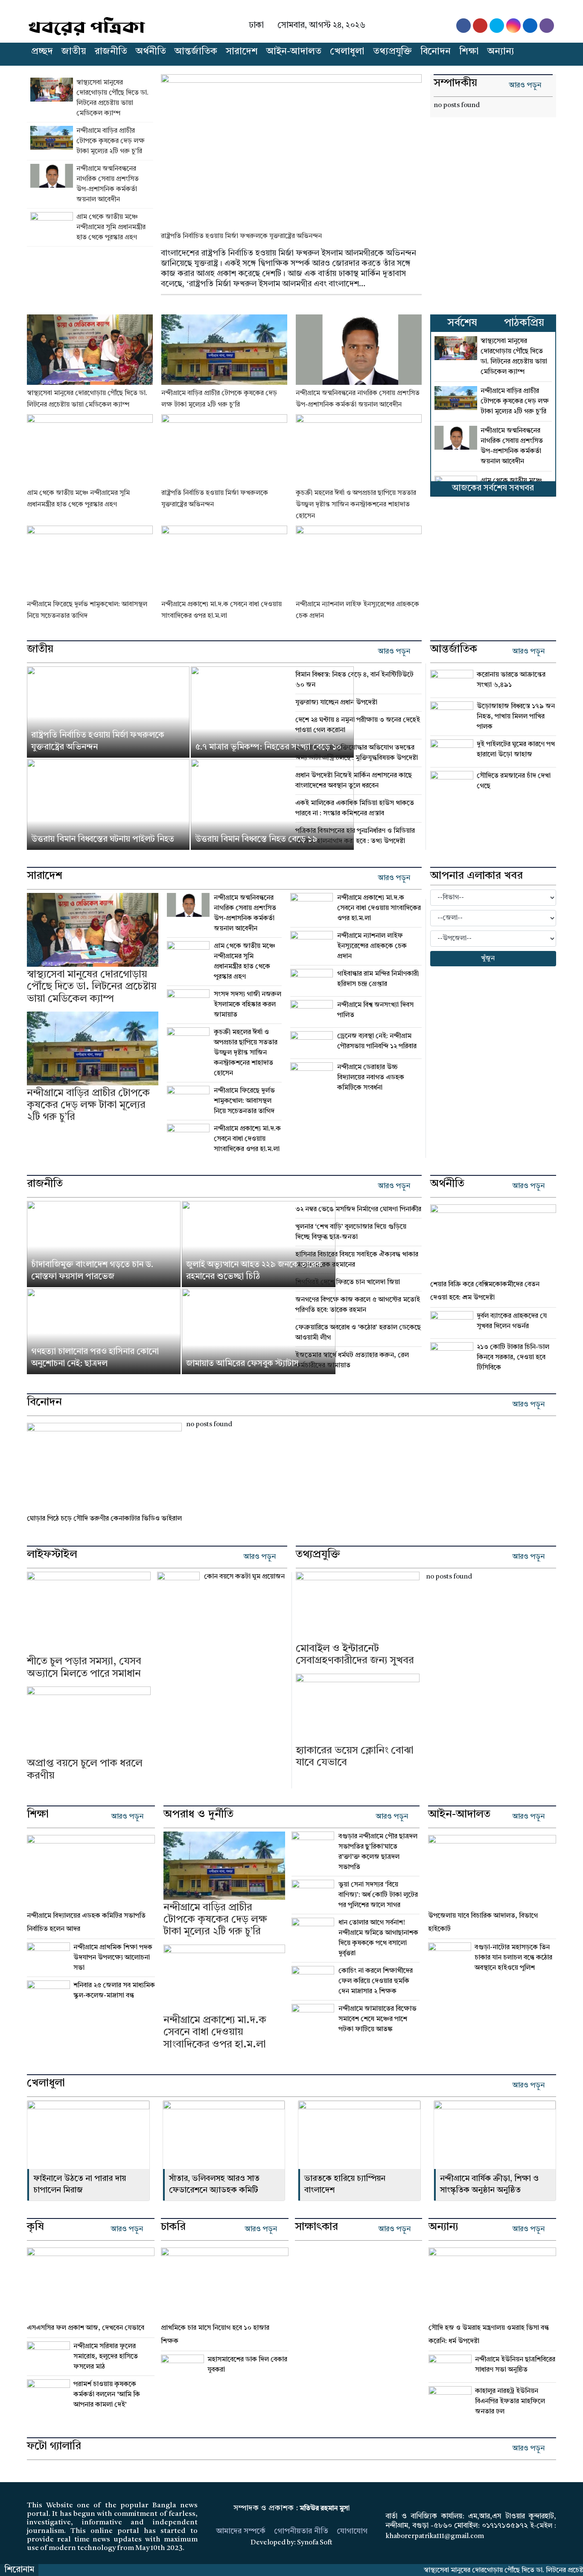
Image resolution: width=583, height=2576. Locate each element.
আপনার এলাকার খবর (477, 876)
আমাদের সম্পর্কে (241, 2531)
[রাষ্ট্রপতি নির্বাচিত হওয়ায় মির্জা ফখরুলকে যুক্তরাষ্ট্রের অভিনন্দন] (291, 147)
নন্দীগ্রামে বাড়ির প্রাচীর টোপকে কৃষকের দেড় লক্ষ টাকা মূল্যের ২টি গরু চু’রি (111, 141)
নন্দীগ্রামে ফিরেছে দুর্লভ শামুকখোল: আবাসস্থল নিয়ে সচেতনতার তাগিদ (244, 1101)
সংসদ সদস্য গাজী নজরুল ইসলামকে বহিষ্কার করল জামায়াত (248, 1005)
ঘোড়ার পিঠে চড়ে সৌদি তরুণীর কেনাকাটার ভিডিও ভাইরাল (104, 1519)
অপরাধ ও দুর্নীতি (198, 1815)
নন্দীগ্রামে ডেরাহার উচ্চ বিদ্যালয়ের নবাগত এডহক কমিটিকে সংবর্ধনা (371, 1078)
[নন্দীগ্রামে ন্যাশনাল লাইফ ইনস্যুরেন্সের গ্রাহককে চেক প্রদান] (359, 561)
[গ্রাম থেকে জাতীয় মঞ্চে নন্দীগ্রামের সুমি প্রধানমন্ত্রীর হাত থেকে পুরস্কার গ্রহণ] (53, 227)
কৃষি (35, 2227)
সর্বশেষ (462, 323)
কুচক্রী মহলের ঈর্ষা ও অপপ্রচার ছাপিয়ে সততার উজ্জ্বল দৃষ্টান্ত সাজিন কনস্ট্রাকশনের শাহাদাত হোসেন (356, 505)
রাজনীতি (111, 52)
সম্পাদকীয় (455, 84)
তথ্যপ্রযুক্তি (392, 52)
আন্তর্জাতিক (196, 52)
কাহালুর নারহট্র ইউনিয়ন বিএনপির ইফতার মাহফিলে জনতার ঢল (511, 2402)
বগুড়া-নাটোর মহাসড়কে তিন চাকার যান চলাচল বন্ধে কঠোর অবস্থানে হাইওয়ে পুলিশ (513, 1958)
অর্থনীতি (151, 52)
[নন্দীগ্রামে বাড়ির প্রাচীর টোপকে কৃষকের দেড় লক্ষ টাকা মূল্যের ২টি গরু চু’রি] (53, 141)
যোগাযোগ (352, 2531)
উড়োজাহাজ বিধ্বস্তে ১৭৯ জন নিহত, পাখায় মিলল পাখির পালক (516, 717)
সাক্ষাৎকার (316, 2227)
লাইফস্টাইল (52, 1555)
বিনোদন (436, 52)
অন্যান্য (501, 52)
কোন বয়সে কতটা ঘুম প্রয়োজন (244, 1577)
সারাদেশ (242, 52)
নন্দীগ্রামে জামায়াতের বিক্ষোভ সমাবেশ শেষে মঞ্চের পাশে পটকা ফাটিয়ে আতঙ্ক (377, 2019)
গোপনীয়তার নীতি (301, 2531)
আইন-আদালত (294, 52)
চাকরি (173, 2227)
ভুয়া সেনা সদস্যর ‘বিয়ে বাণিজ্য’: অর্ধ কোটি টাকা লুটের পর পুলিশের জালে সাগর (378, 1895)
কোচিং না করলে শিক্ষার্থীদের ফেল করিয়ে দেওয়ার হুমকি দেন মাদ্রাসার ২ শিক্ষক (376, 1981)
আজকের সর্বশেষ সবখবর (493, 488)
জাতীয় (74, 52)
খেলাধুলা (347, 52)
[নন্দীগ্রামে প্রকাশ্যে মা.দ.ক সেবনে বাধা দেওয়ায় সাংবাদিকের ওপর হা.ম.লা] (224, 561)
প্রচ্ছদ (42, 52)
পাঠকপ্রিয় (524, 323)
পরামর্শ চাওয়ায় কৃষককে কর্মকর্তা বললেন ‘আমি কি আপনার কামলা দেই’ (107, 2395)
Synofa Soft (315, 2543)
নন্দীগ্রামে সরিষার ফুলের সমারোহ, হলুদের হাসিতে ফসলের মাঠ (106, 2357)
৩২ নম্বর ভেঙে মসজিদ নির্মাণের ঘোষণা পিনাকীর (358, 1209)
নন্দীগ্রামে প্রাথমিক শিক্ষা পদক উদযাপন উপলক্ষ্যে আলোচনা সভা (113, 1958)
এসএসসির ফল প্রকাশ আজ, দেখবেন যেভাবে (86, 2328)
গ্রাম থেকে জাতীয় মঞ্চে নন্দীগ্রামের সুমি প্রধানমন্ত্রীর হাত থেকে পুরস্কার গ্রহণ (111, 227)
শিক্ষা (469, 52)
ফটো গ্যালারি (54, 2447)
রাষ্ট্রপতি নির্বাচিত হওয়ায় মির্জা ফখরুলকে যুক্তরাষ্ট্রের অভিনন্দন (241, 236)
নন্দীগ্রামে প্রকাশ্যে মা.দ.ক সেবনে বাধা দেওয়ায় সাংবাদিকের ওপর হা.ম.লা (247, 1139)
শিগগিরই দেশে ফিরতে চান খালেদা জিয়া (348, 1282)
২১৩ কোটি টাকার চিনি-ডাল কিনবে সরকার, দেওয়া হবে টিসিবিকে (513, 1358)
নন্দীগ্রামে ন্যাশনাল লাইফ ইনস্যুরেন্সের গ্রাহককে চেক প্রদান (372, 946)
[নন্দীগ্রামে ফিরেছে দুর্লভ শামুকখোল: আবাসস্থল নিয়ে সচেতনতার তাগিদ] (90, 561)
